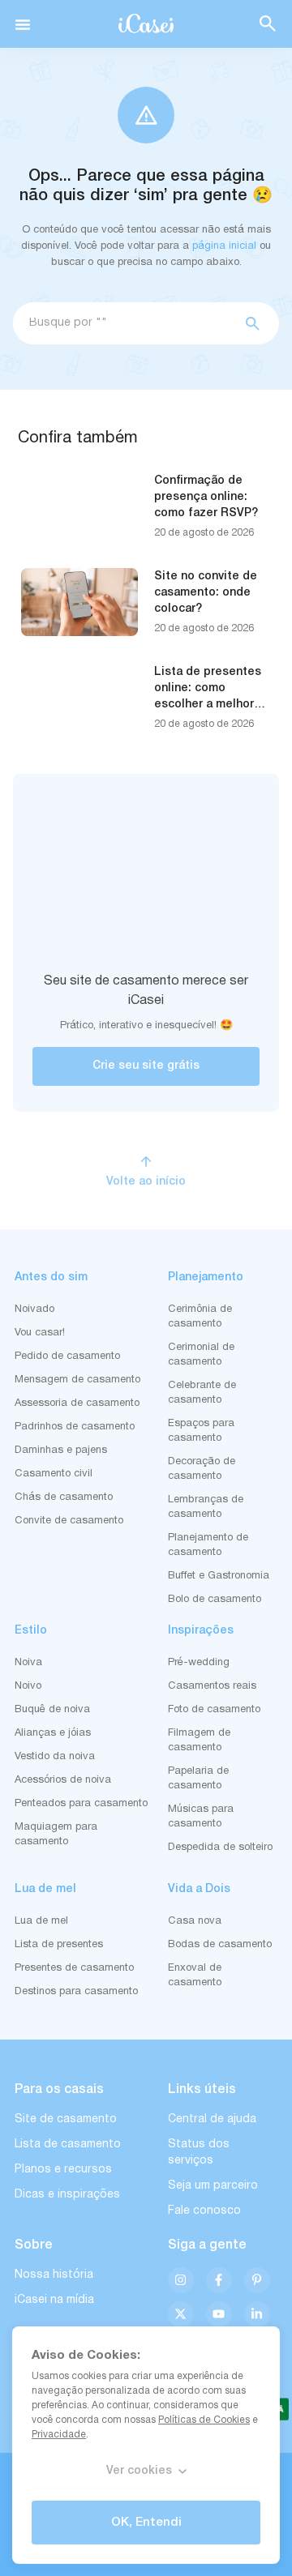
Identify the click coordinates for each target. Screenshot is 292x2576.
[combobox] (123, 323)
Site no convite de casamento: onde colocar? (206, 593)
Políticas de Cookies (204, 2420)
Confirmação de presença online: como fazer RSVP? (206, 497)
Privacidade (59, 2435)
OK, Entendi (146, 2523)
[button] (23, 24)
